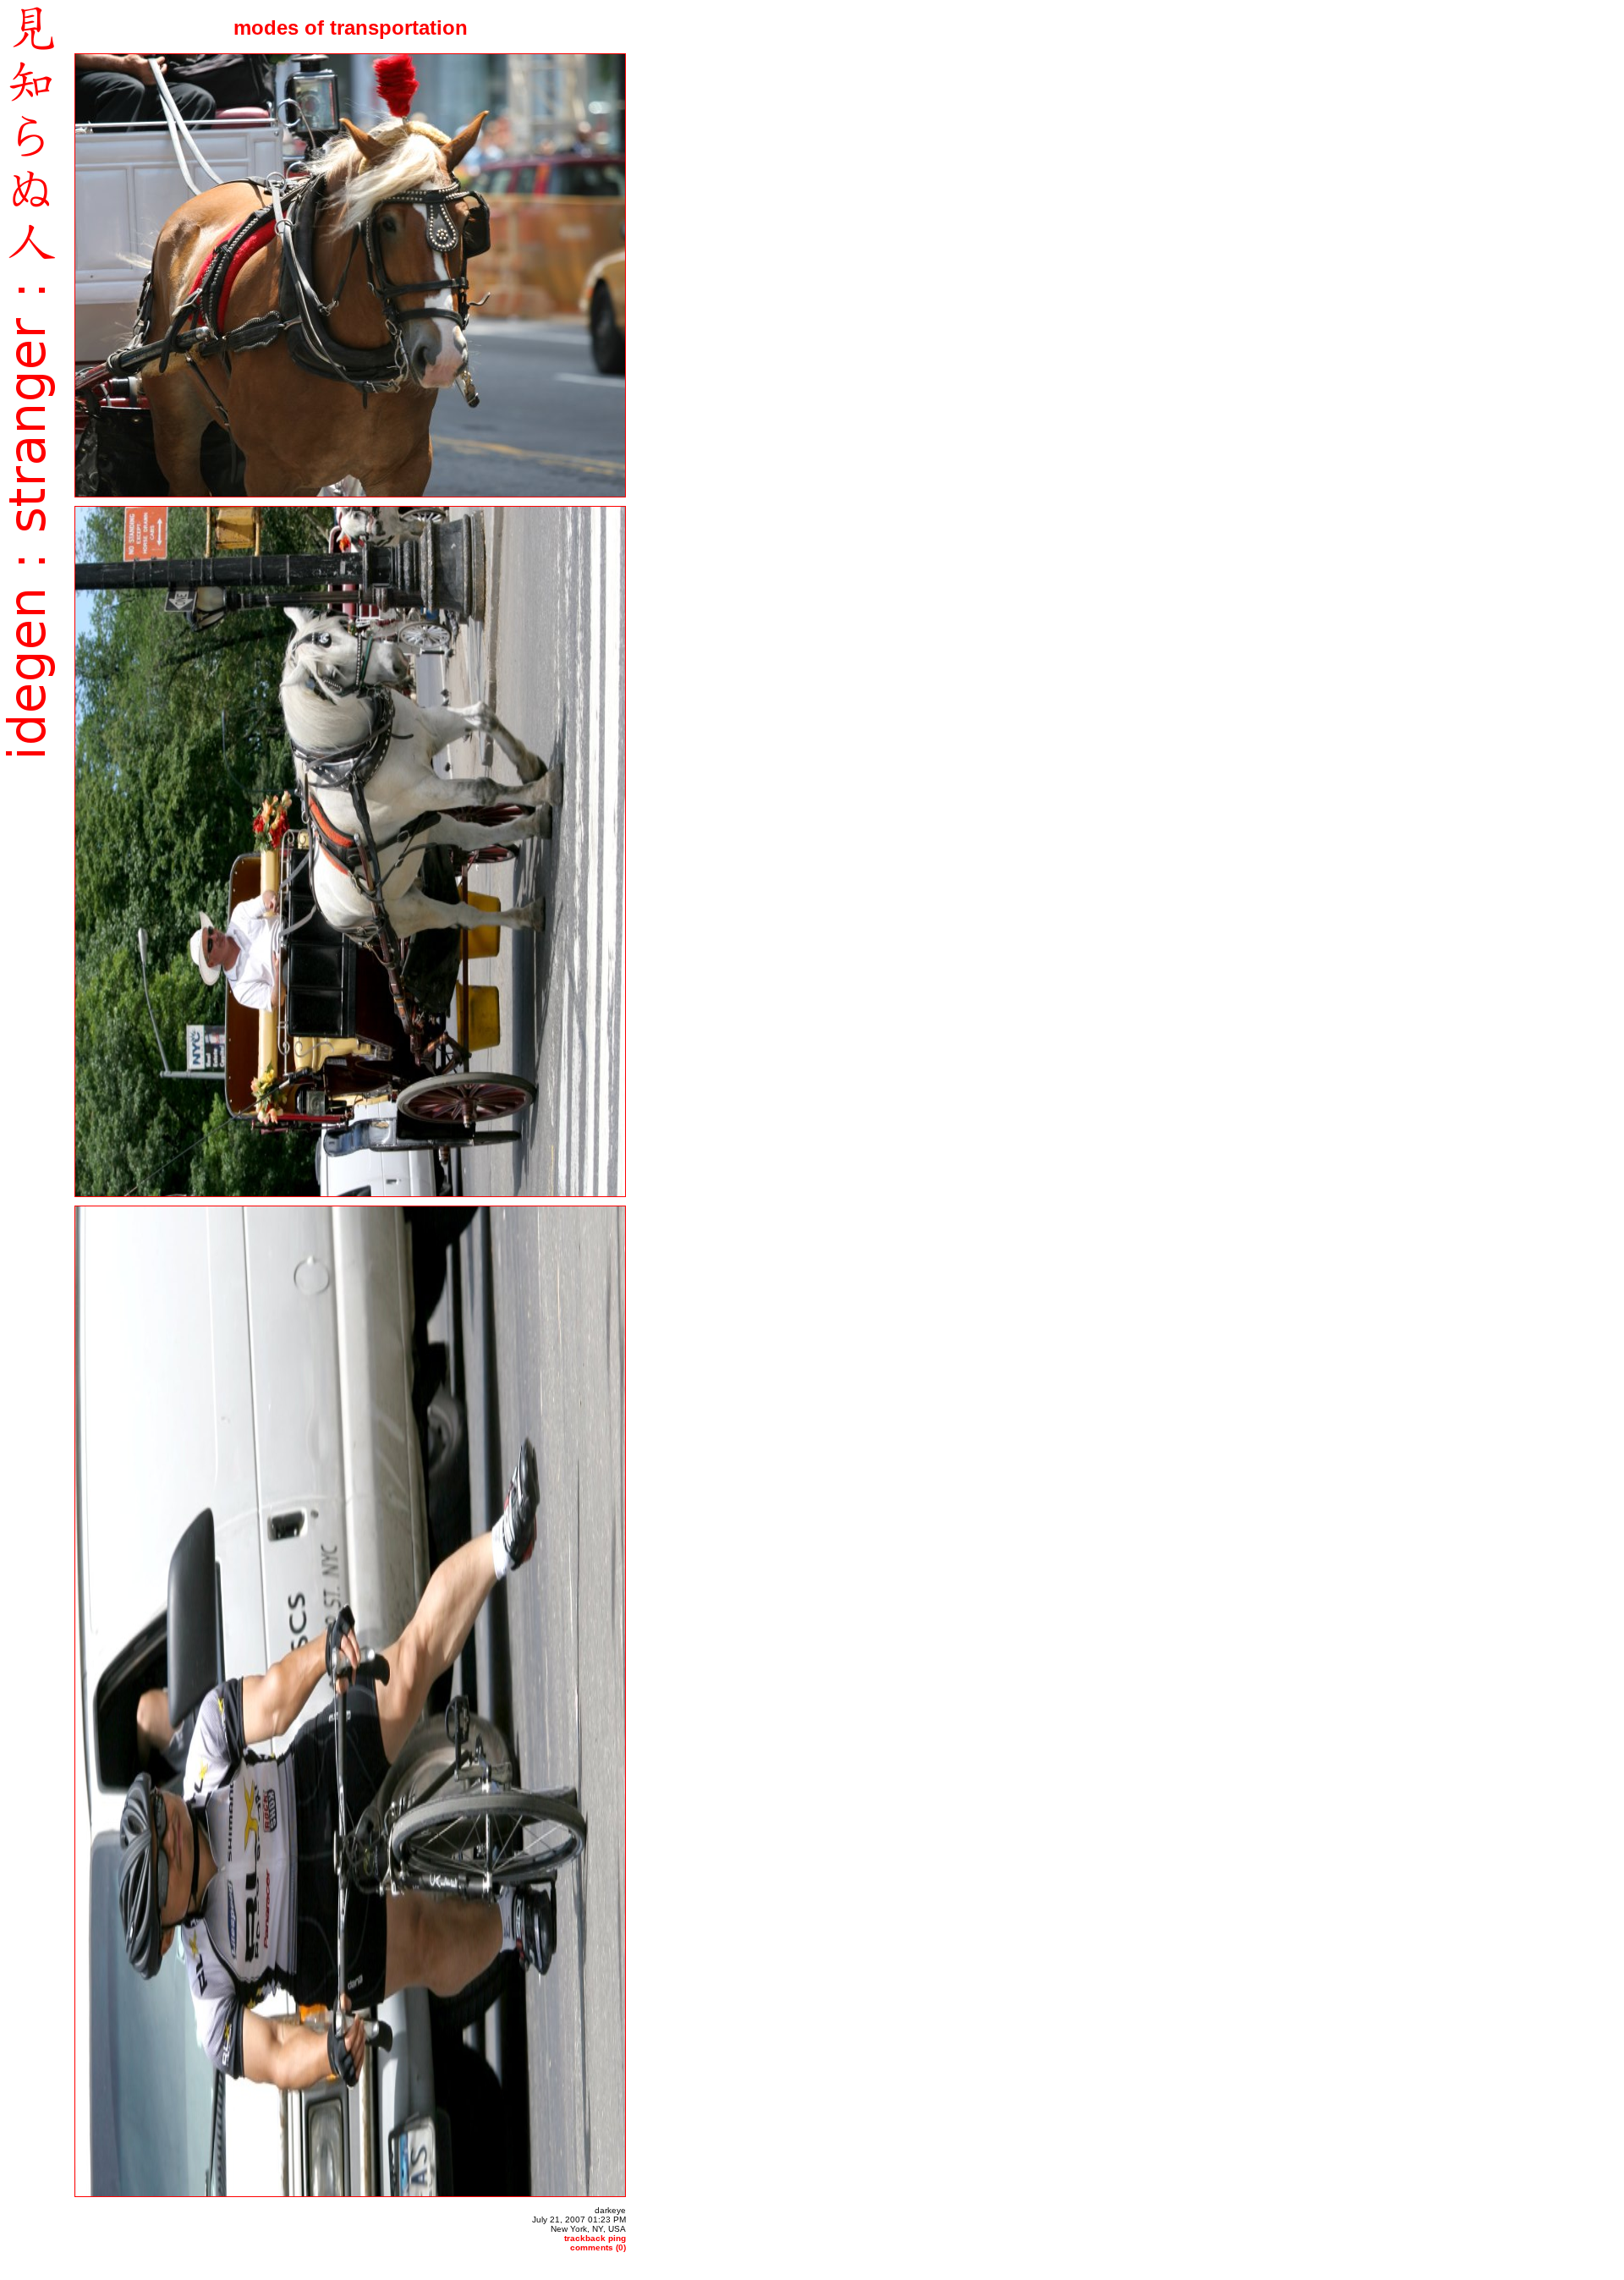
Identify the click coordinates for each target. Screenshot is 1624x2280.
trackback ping (595, 2238)
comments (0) (598, 2247)
